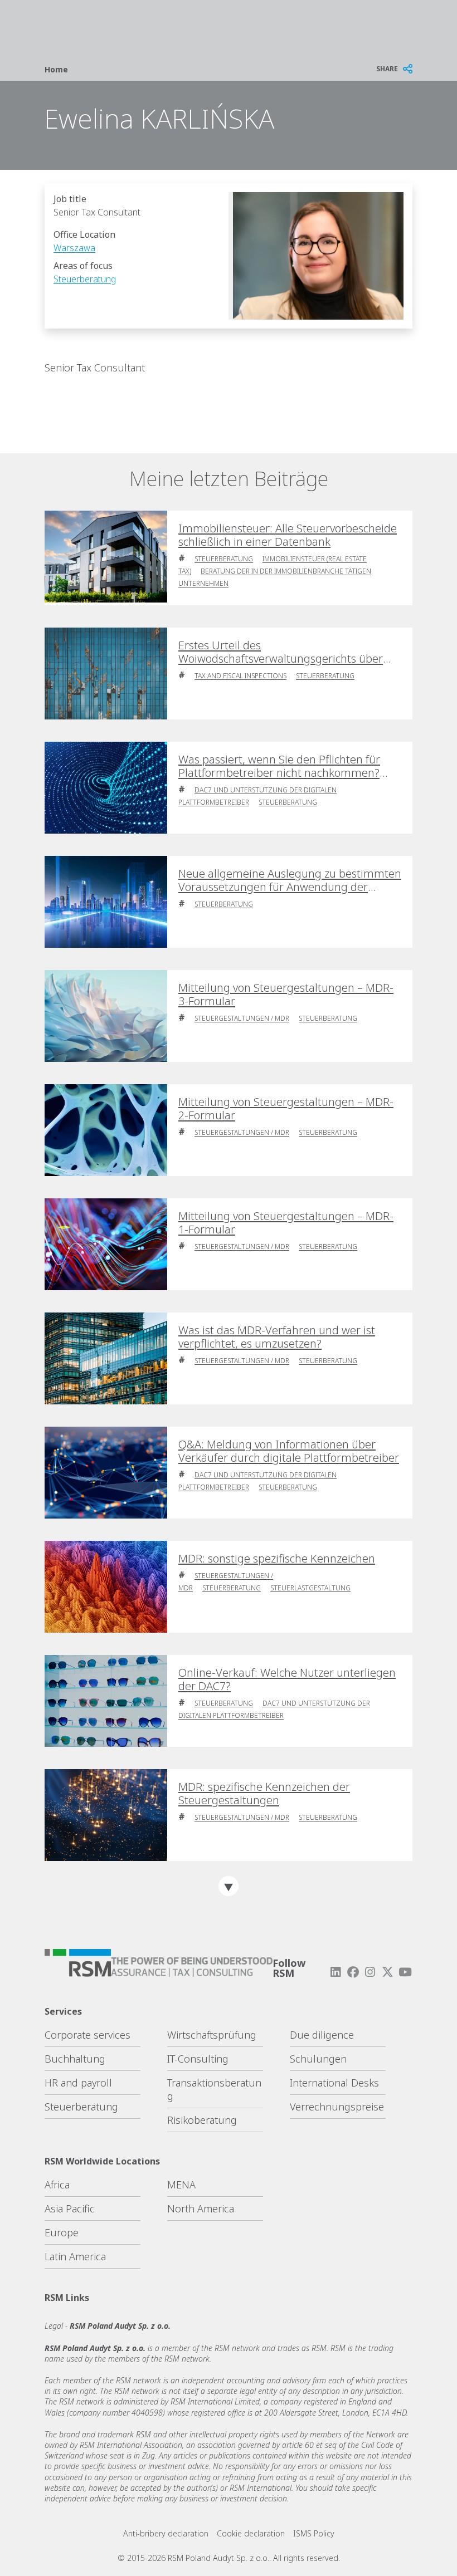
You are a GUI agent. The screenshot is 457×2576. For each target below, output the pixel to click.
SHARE (387, 69)
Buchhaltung (75, 2059)
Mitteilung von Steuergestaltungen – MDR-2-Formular (286, 1109)
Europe (62, 2232)
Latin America (75, 2256)
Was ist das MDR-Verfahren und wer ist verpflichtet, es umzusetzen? (277, 1337)
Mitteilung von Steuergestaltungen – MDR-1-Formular (286, 1223)
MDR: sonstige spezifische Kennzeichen (277, 1559)
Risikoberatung (202, 2120)
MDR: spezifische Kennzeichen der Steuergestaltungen (264, 1794)
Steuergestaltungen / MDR (242, 1018)
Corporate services (87, 2035)
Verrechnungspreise (337, 2107)
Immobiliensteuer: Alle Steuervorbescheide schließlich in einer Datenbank (288, 535)
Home (56, 69)
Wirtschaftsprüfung (212, 2035)
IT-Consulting (198, 2059)
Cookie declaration (251, 2533)
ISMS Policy (314, 2533)
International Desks (334, 2083)
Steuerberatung (85, 279)
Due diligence (322, 2035)
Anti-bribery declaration (166, 2533)
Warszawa (74, 248)
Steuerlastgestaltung (310, 1588)
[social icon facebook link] (353, 1972)
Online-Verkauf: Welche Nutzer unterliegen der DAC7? (287, 1679)
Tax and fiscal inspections (240, 676)
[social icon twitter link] (388, 1972)
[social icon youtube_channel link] (405, 1972)
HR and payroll (78, 2083)
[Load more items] (229, 1886)
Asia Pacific (70, 2208)
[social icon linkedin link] (336, 1972)
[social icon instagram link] (370, 1972)
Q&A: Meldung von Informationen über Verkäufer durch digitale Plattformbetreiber (289, 1451)
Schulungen (318, 2059)
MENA (181, 2185)
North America (201, 2208)
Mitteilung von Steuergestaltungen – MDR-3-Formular (286, 995)
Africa (57, 2185)
